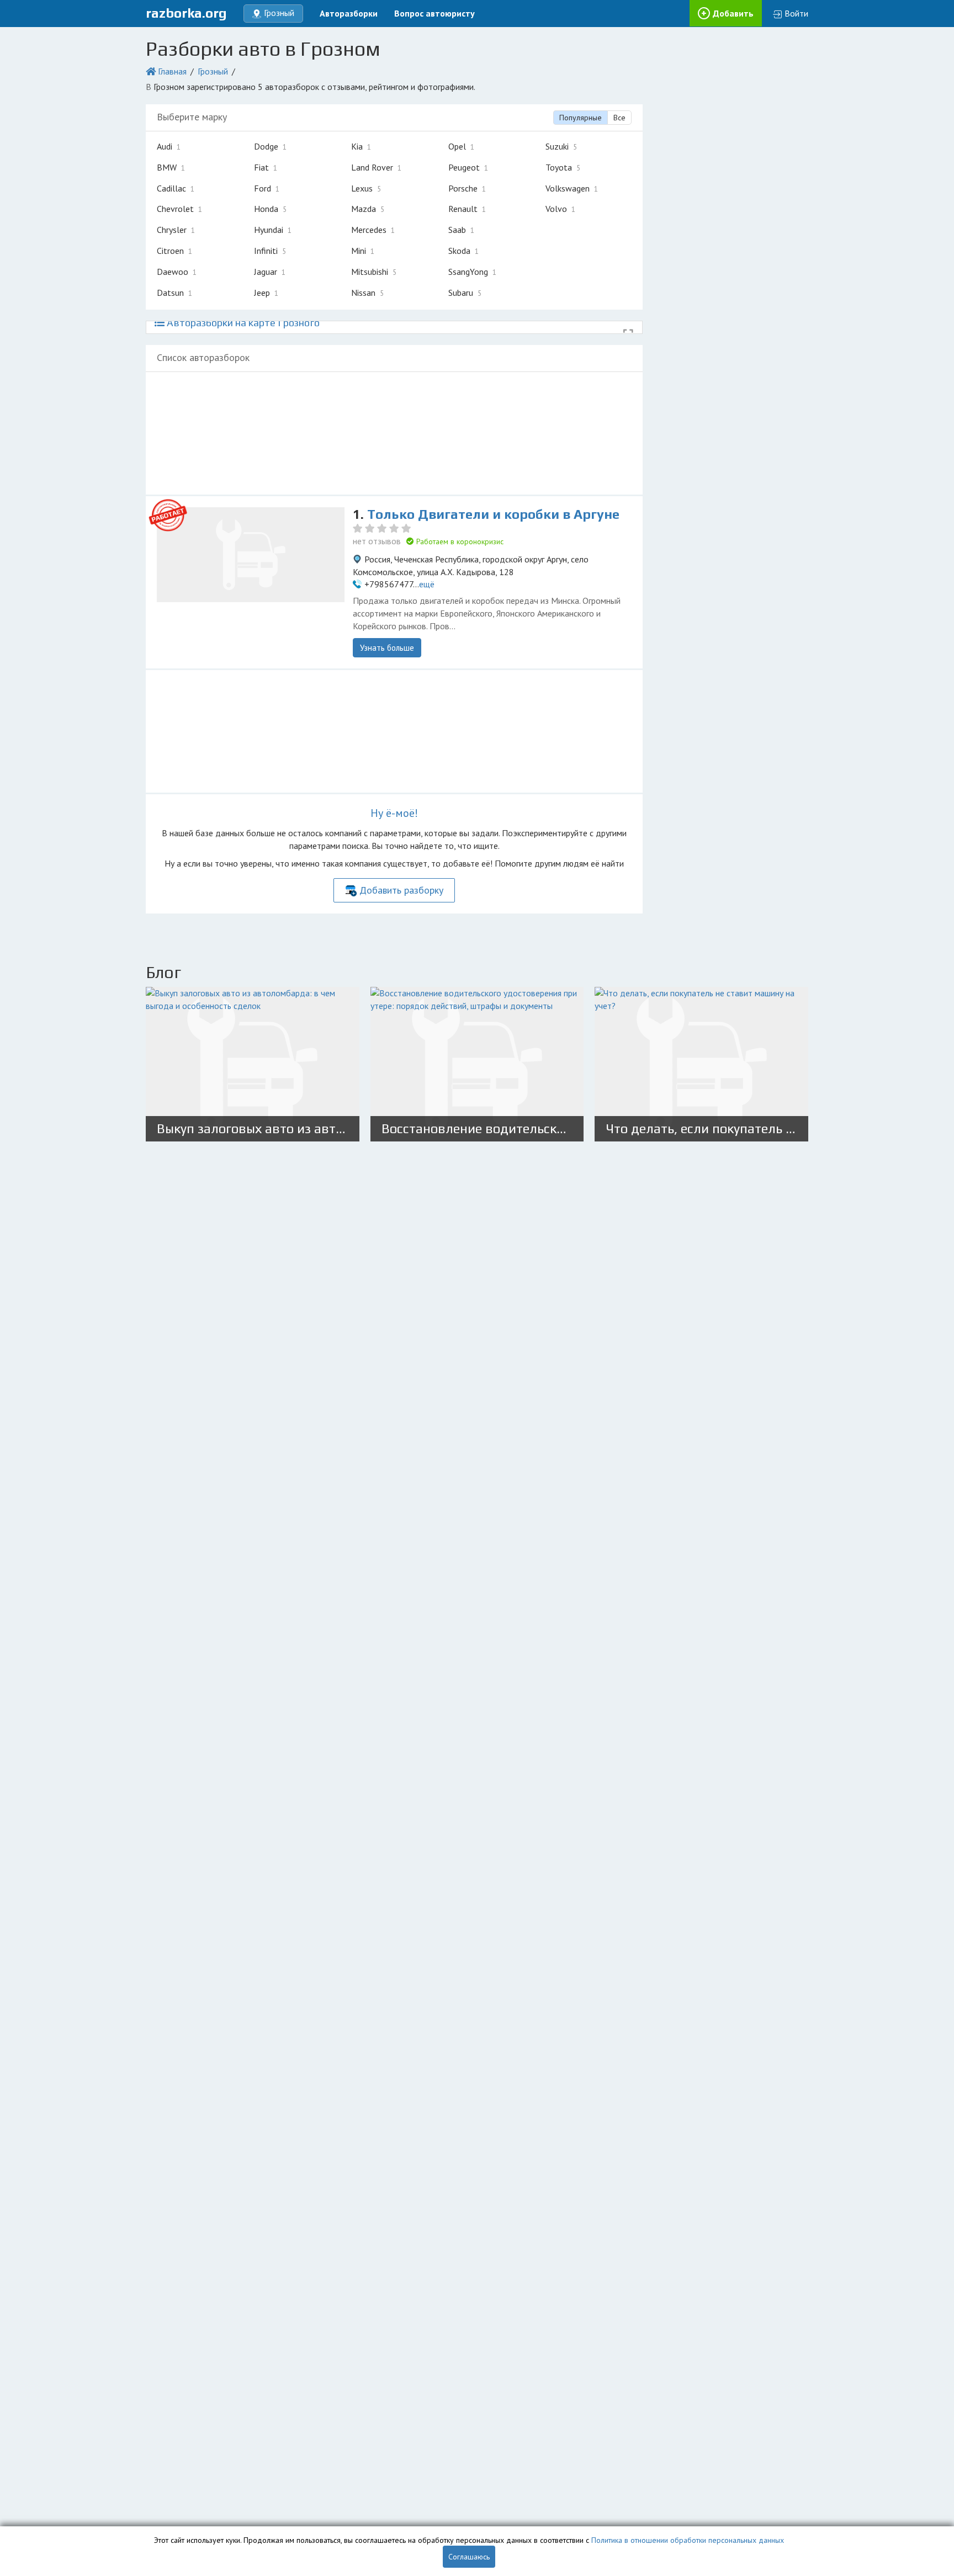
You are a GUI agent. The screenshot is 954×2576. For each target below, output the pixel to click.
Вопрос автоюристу (434, 13)
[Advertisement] (394, 433)
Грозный (213, 71)
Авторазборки (349, 13)
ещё (427, 584)
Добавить (733, 13)
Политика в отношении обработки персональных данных (688, 2540)
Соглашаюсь (469, 2557)
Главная (172, 71)
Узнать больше (387, 648)
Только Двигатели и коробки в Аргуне (493, 514)
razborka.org (186, 13)
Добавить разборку (401, 890)
